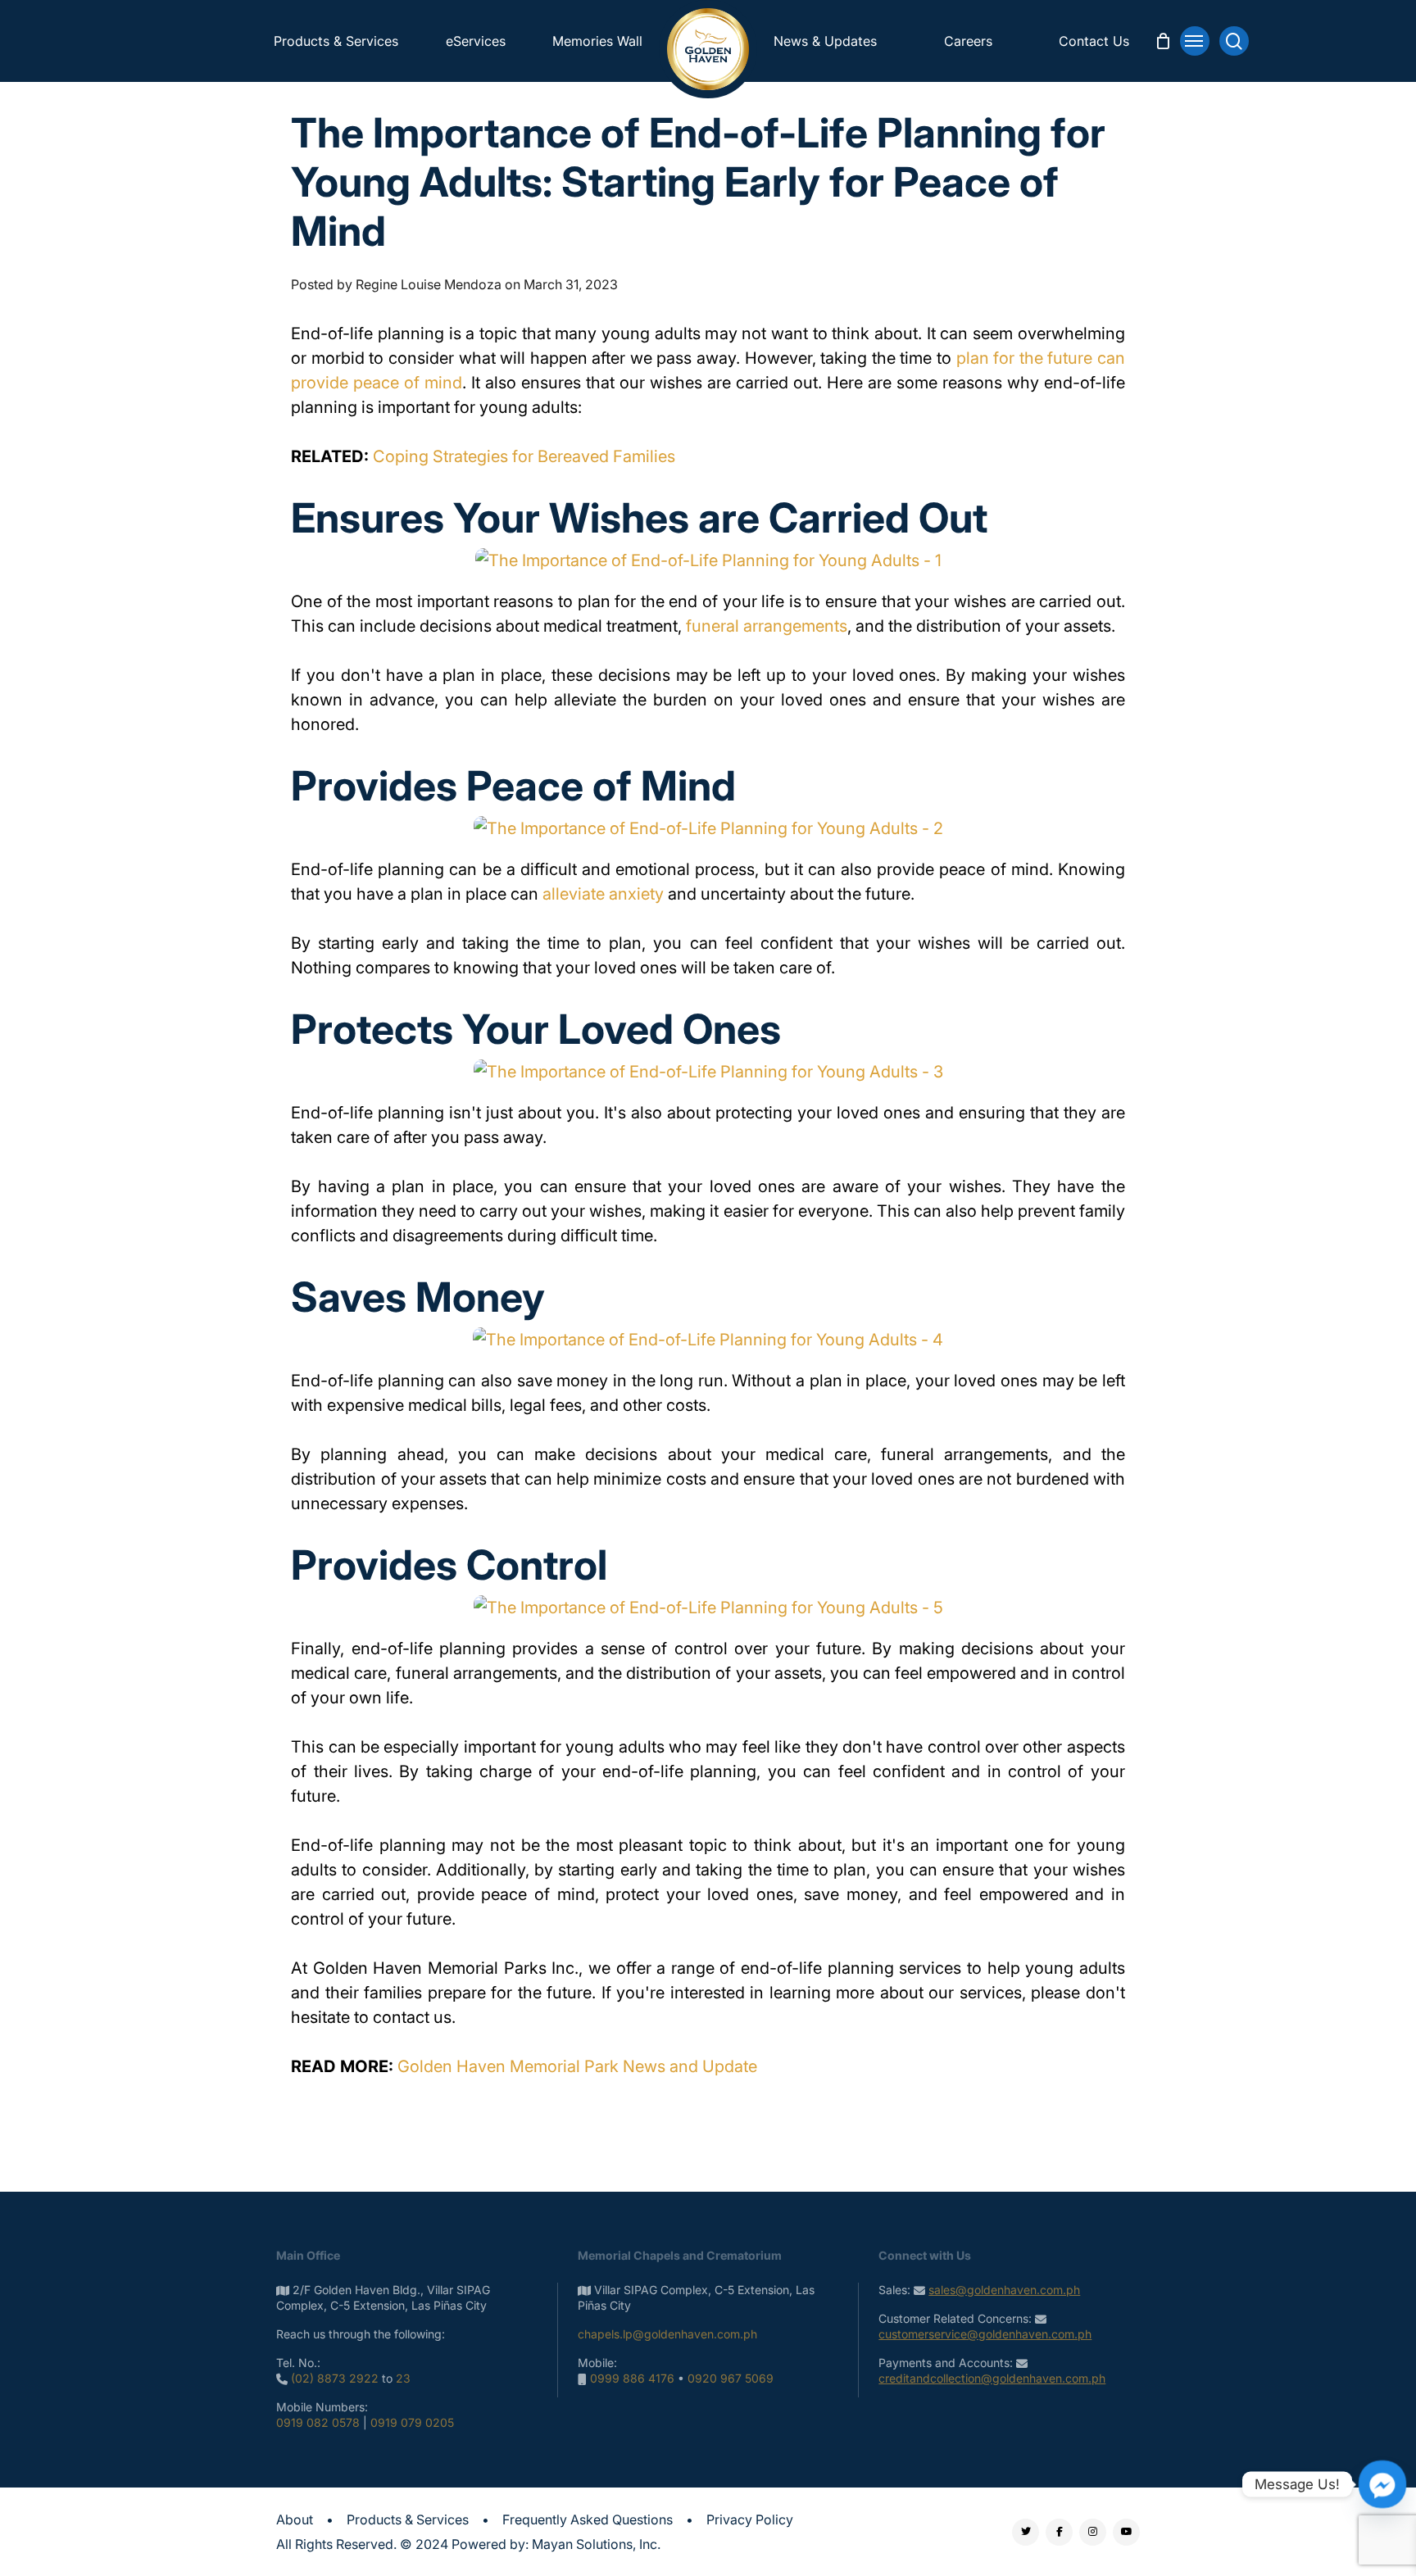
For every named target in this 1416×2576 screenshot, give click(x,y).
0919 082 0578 (318, 2422)
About (295, 2519)
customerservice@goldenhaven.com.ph (985, 2334)
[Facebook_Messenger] (1382, 2484)
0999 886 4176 (632, 2378)
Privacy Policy (750, 2519)
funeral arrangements (767, 626)
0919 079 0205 (412, 2422)
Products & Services (408, 2519)
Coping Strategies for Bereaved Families (524, 456)
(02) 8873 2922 (335, 2378)
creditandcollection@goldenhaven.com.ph (992, 2378)
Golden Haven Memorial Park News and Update (577, 2066)
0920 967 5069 (731, 2378)
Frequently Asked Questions (588, 2519)
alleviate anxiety (603, 894)
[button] (1195, 41)
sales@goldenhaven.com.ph (1004, 2290)
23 (403, 2378)
